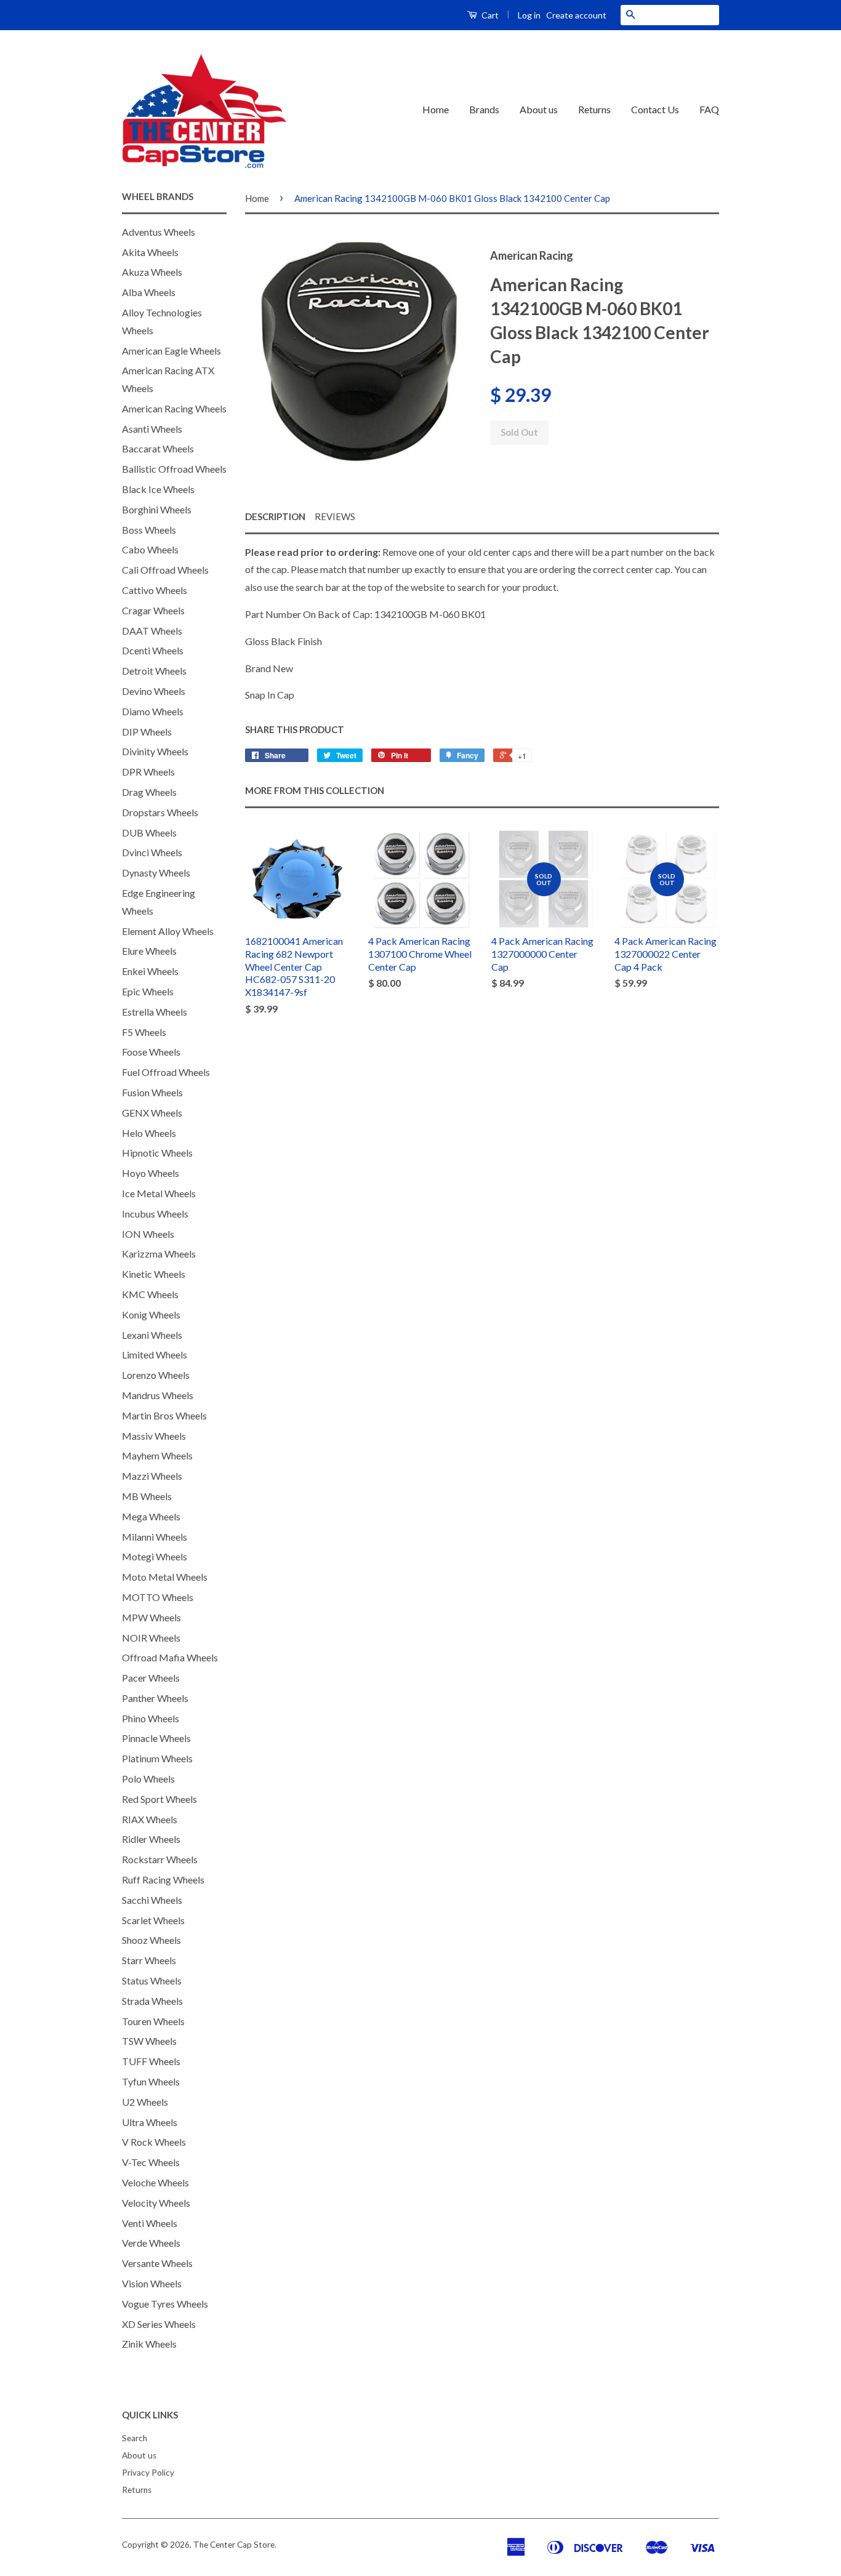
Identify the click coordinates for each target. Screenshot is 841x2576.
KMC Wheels (150, 1294)
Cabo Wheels (150, 549)
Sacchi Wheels (152, 1900)
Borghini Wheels (157, 509)
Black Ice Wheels (158, 489)
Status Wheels (152, 1980)
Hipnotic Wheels (157, 1153)
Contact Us (655, 109)
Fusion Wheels (152, 1092)
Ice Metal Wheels (159, 1193)
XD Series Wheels (159, 2324)
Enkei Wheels (150, 971)
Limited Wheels (155, 1354)
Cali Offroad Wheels (165, 570)
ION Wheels (148, 1234)
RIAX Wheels (150, 1819)
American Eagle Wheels (171, 351)
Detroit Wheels (154, 671)
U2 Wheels (145, 2102)
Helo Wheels (149, 1133)
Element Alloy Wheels (168, 931)
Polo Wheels (148, 1779)
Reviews (335, 516)
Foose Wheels (151, 1052)
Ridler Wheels (151, 1839)
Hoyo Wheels (151, 1173)
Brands (484, 109)
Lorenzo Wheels (156, 1375)
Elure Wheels (149, 951)
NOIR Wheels (151, 1638)
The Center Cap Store (234, 2545)
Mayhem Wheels (157, 1455)
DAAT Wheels (152, 631)
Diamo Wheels (153, 711)
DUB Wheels (149, 833)
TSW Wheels (149, 2041)
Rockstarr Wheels (160, 1859)
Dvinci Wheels (152, 852)
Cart (489, 15)
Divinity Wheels (155, 751)
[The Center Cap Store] (204, 110)
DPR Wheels (148, 772)
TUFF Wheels (151, 2061)
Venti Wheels (150, 2223)
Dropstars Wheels (160, 812)
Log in (529, 15)
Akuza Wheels (152, 272)
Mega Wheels (151, 1516)
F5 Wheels (144, 1032)
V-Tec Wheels (151, 2162)
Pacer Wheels (151, 1678)
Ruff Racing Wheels (163, 1880)
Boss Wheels (149, 530)
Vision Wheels (152, 2283)
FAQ (709, 109)
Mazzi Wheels (152, 1476)
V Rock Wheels (154, 2142)
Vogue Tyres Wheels (165, 2304)
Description (275, 516)
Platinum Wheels (157, 1758)
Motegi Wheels (155, 1556)
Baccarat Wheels (158, 448)
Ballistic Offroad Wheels (174, 469)
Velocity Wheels (156, 2203)
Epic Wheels (148, 991)
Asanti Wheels (152, 429)
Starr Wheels (149, 1960)
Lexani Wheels (152, 1335)
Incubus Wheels (155, 1214)
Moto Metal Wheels (165, 1577)
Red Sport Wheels (159, 1799)
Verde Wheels (151, 2243)
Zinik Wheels (149, 2344)
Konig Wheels (151, 1314)
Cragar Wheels (153, 610)
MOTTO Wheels (158, 1597)
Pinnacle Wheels (156, 1738)
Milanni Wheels (155, 1537)
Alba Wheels (149, 292)
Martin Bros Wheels (164, 1415)
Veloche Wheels (155, 2182)
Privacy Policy (148, 2473)
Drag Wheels (149, 792)
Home (436, 109)
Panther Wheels (155, 1698)
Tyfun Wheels (151, 2081)
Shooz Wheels (151, 1940)
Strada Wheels (152, 2001)
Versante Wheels (157, 2263)
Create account (576, 15)
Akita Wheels (150, 252)
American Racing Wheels (174, 408)
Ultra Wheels (150, 2122)
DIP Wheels (147, 732)
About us (539, 109)
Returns (594, 109)
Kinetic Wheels (154, 1274)
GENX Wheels (152, 1113)
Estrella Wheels (155, 1012)
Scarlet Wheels (153, 1920)
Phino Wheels (151, 1718)
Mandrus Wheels (158, 1395)
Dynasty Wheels (156, 873)
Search (135, 2438)
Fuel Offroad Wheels (166, 1072)
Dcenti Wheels (153, 650)
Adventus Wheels (159, 232)
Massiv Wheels (154, 1436)
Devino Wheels (154, 691)
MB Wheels (147, 1496)
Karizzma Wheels (159, 1254)
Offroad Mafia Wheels (170, 1657)
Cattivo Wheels (155, 590)
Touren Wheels (153, 2021)
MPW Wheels (151, 1617)
